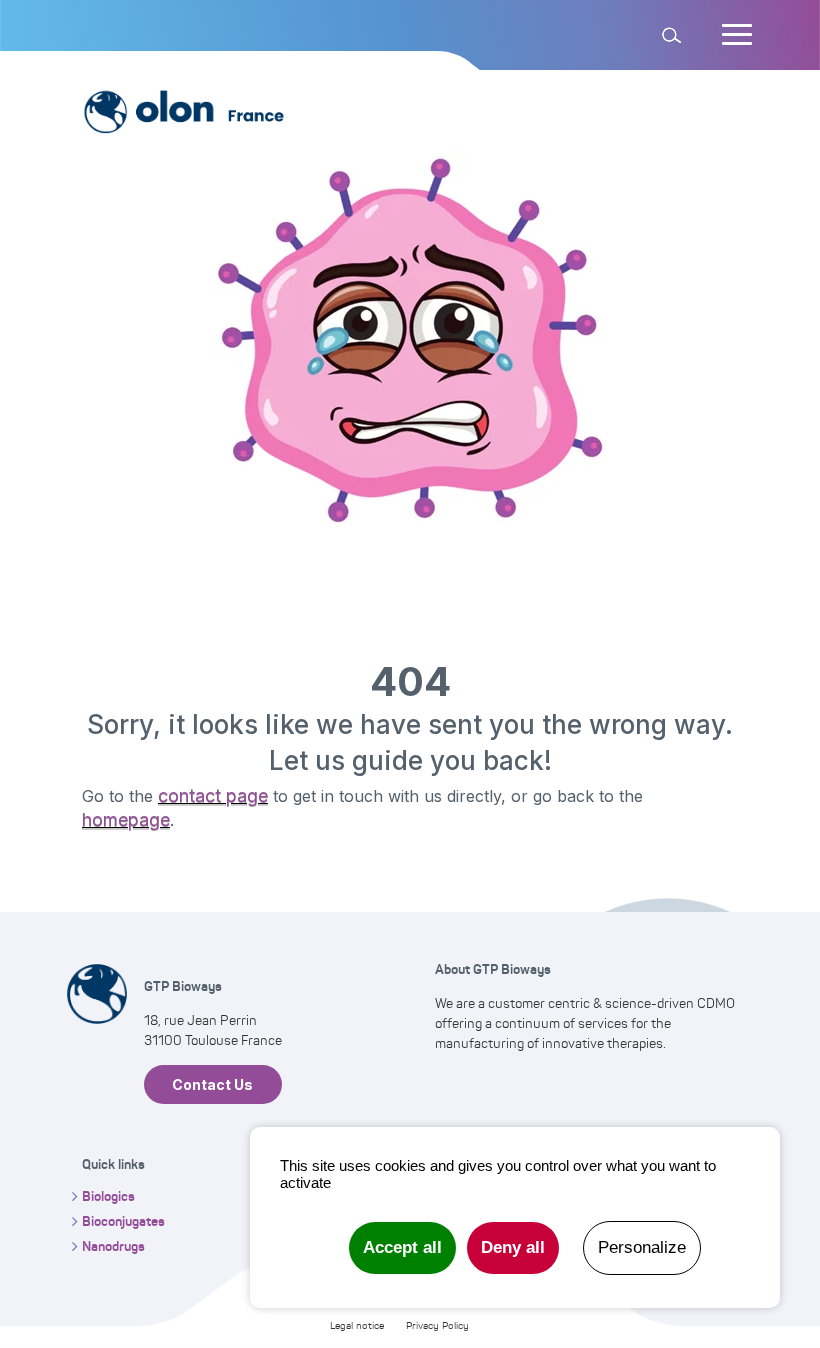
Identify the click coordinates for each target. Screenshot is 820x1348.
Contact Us (212, 1084)
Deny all (513, 1247)
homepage (126, 819)
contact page (213, 795)
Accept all (402, 1247)
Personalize (642, 1247)
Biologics (108, 1196)
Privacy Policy (437, 1325)
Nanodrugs (113, 1246)
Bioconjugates (123, 1221)
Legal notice (357, 1325)
